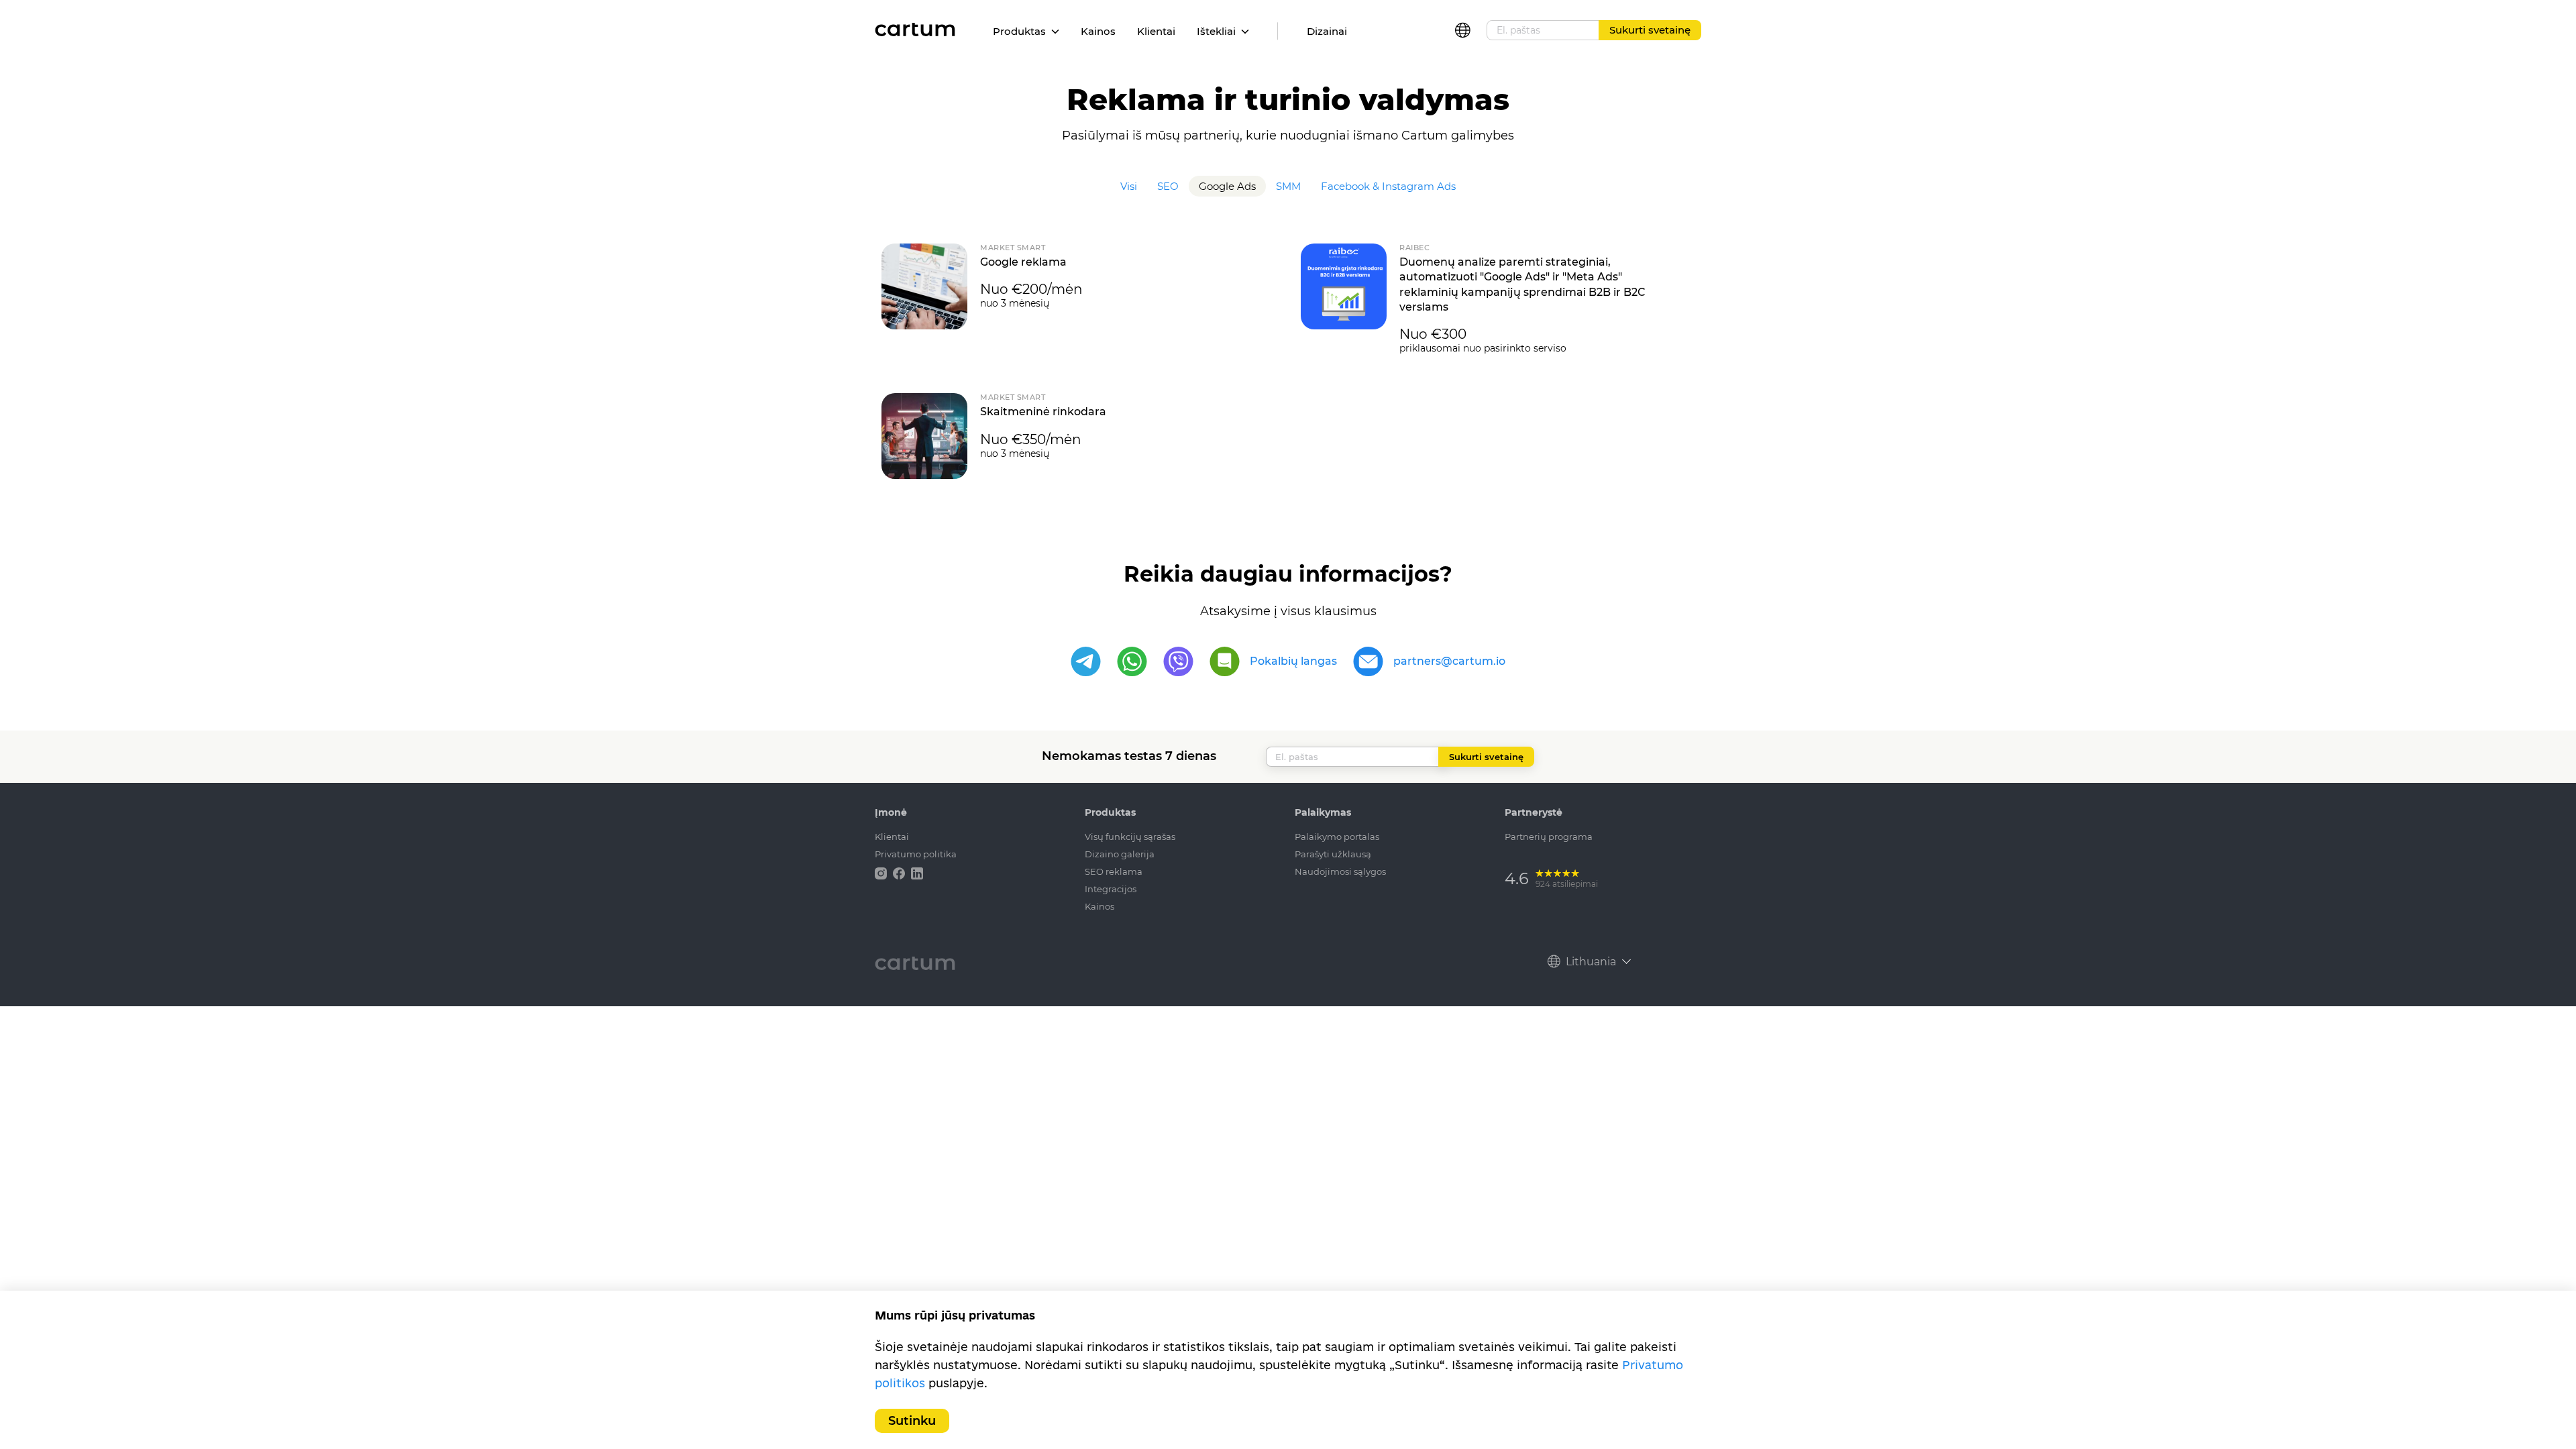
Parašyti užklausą (1333, 854)
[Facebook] (900, 872)
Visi (1129, 186)
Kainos (1098, 31)
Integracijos (1111, 889)
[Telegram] (1086, 662)
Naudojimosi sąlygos (1340, 871)
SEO (1168, 186)
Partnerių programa (1549, 837)
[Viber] (1178, 662)
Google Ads (1227, 186)
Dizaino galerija (1120, 854)
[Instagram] (882, 872)
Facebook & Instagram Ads (1388, 186)
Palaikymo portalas (1337, 837)
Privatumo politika (916, 854)
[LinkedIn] (917, 872)
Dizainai (1327, 31)
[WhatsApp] (1132, 662)
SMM (1288, 186)
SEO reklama (1114, 871)
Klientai (1156, 31)
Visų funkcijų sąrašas (1130, 837)
